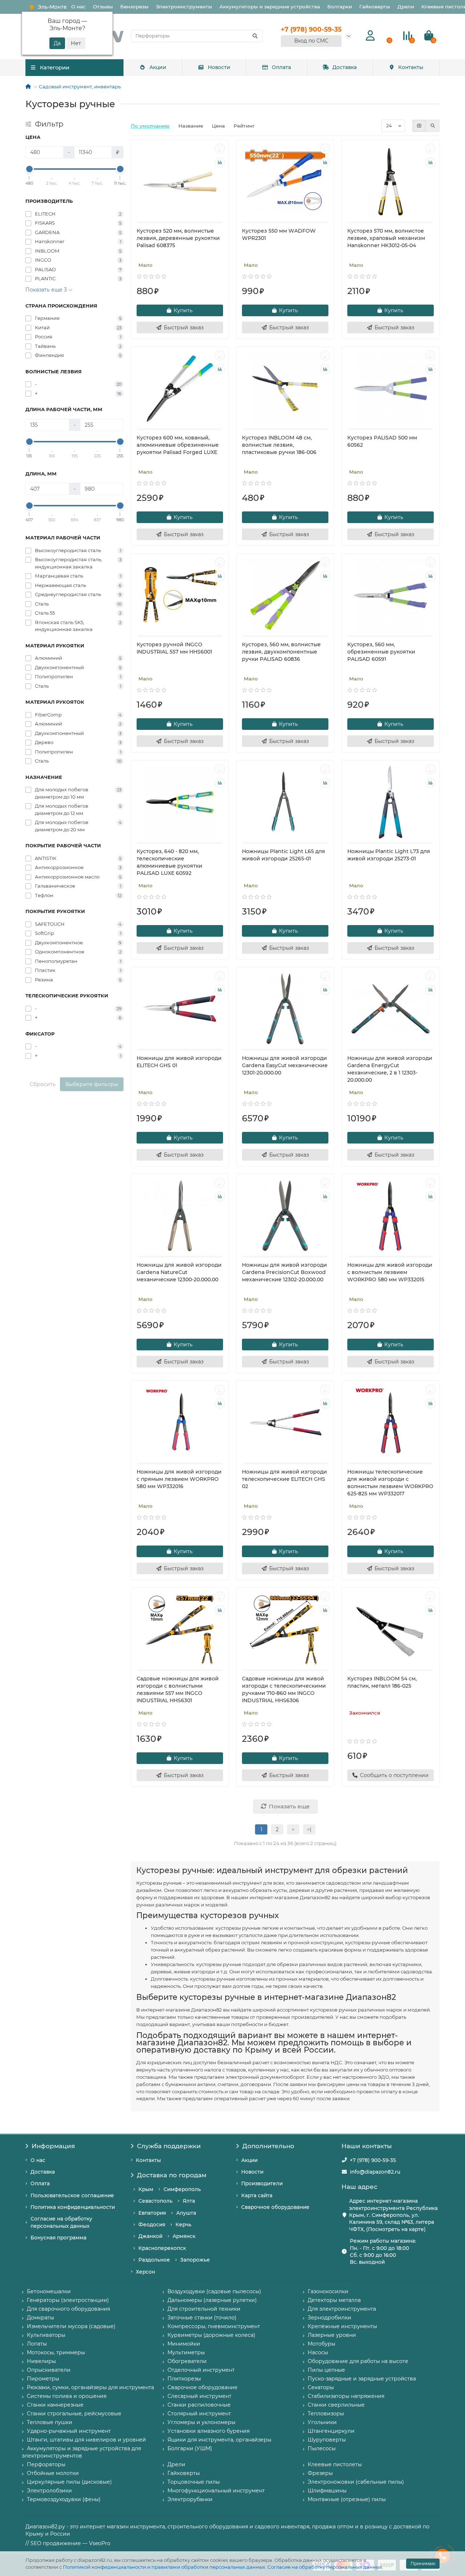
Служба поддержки (169, 2146)
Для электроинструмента (342, 2309)
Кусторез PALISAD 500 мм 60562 (382, 441)
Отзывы (103, 7)
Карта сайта (257, 2195)
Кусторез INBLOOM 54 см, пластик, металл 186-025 (382, 1682)
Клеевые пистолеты (335, 2464)
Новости (219, 67)
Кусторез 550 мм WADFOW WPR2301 (279, 234)
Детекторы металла (334, 2300)
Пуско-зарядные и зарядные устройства (362, 2379)
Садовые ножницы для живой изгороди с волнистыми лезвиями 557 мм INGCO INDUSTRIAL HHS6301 (178, 1689)
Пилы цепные (326, 2370)
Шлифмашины (327, 2491)
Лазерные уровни (332, 2335)
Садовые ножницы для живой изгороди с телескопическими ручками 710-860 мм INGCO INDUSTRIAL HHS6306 (284, 1689)
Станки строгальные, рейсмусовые (74, 2414)
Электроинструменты (184, 7)
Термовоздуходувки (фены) (64, 2499)
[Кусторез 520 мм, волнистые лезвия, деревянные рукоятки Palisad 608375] (180, 182)
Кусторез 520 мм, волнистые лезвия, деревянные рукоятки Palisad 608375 (178, 238)
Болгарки (340, 7)
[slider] (29, 169)
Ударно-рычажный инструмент (69, 2431)
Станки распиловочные (199, 2405)
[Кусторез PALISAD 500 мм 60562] (391, 389)
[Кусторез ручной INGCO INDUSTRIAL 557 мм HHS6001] (180, 595)
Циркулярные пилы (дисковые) (69, 2482)
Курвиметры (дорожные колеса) (211, 2335)
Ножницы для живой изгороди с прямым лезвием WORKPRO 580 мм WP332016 (179, 1479)
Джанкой (150, 2236)
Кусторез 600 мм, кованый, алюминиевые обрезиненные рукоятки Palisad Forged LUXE (178, 445)
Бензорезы (134, 7)
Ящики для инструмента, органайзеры (219, 2440)
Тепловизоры (326, 2414)
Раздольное (154, 2260)
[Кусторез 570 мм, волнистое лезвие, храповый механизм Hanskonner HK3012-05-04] (391, 182)
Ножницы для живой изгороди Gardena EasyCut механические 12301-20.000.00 (285, 1065)
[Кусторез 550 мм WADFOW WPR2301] (285, 182)
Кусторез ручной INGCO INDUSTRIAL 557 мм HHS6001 (174, 648)
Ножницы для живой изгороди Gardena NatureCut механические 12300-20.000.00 (179, 1272)
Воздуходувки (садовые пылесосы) (214, 2291)
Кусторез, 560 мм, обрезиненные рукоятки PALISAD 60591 (381, 652)
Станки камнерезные (55, 2405)
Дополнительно (268, 2146)
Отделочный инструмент (201, 2370)
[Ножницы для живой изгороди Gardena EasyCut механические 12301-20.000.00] (285, 1009)
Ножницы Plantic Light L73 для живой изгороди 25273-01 (389, 855)
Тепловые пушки (50, 2422)
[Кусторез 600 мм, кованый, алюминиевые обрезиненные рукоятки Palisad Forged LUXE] (180, 389)
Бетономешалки (49, 2291)
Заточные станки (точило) (202, 2318)
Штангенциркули (331, 2431)
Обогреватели (187, 2361)
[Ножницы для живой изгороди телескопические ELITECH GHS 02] (285, 1423)
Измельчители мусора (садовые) (71, 2326)
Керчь (183, 2225)
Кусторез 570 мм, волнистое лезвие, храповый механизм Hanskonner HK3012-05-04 (386, 238)
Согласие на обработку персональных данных (325, 2567)
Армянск (184, 2236)
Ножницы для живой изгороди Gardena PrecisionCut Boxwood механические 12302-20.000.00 (284, 1272)
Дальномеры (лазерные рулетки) (212, 2300)
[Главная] (28, 87)
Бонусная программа (58, 2238)
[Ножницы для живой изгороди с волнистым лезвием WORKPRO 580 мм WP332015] (391, 1216)
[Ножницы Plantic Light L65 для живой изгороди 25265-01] (285, 802)
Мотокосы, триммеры (56, 2352)
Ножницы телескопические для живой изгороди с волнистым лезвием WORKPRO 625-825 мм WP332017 (390, 1483)
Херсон (145, 2272)
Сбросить (43, 1084)
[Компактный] (433, 126)
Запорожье (195, 2260)
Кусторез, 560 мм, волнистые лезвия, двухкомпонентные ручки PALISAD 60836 (281, 652)
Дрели (406, 7)
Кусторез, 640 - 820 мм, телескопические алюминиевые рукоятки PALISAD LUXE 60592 (169, 862)
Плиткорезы (184, 2379)
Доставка (345, 67)
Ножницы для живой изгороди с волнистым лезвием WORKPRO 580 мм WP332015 (390, 1272)
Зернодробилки (329, 2318)
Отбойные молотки (53, 2473)
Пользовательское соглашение (72, 2195)
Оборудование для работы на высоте (358, 2361)
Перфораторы (46, 2464)
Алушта (186, 2213)
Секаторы (321, 2387)
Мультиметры (186, 2352)
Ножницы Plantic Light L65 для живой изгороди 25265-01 (284, 855)
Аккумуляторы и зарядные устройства (270, 7)
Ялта (189, 2201)
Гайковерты (375, 7)
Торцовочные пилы (194, 2482)
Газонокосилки (328, 2291)
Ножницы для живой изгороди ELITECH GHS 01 (179, 1062)
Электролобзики (49, 2491)
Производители (262, 2183)
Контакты (411, 67)
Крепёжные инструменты (342, 2326)
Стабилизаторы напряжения (346, 2396)
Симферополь (182, 2189)
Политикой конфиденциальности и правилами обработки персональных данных (164, 2567)
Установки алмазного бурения (209, 2431)
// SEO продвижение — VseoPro (68, 2543)
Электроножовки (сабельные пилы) (356, 2482)
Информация (53, 2146)
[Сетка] (419, 126)
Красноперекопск (162, 2248)
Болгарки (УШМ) (190, 2448)
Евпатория (152, 2213)
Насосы (318, 2352)
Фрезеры (320, 2473)
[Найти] (255, 36)
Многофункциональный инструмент (216, 2491)
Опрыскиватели (49, 2370)
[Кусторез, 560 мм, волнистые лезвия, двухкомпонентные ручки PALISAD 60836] (285, 595)
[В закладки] (220, 149)
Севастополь (155, 2201)
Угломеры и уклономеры (201, 2422)
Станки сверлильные (336, 2405)
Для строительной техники (204, 2309)
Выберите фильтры (92, 1084)
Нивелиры (41, 2361)
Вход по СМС (311, 41)
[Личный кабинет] (370, 36)
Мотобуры (322, 2344)
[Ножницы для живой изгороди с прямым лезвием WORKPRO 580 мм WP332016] (180, 1423)
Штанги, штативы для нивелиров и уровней (86, 2440)
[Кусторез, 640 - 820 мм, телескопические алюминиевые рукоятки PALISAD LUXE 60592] (180, 802)
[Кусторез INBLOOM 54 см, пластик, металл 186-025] (391, 1629)
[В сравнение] (220, 162)
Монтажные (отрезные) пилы (347, 2499)
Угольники (322, 2422)
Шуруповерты (327, 2440)
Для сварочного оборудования (68, 2309)
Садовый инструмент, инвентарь (80, 87)
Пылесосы (322, 2448)
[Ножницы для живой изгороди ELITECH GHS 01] (180, 1009)
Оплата (281, 67)
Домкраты (41, 2318)
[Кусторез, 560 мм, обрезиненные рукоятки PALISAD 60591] (391, 595)
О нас (78, 7)
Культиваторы (46, 2335)
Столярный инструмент (199, 2414)
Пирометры (43, 2379)
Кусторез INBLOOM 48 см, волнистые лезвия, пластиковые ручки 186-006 (279, 445)
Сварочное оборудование (275, 2207)
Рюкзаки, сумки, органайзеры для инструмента (90, 2387)
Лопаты (37, 2344)
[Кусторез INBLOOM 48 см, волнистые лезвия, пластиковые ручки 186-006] (285, 389)
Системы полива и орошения (67, 2396)
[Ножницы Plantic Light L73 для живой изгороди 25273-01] (391, 802)
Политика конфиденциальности (73, 2207)
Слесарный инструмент (199, 2396)
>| (309, 1829)
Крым (146, 2189)
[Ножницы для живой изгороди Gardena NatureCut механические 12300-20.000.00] (180, 1216)
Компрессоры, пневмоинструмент (214, 2326)
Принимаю (423, 2563)
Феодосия (152, 2225)
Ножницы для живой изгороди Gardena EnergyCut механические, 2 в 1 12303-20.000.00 (390, 1069)
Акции (158, 67)
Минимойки (184, 2344)
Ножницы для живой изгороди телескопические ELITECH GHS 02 (284, 1479)
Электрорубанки (190, 2499)
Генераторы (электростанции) (68, 2300)
